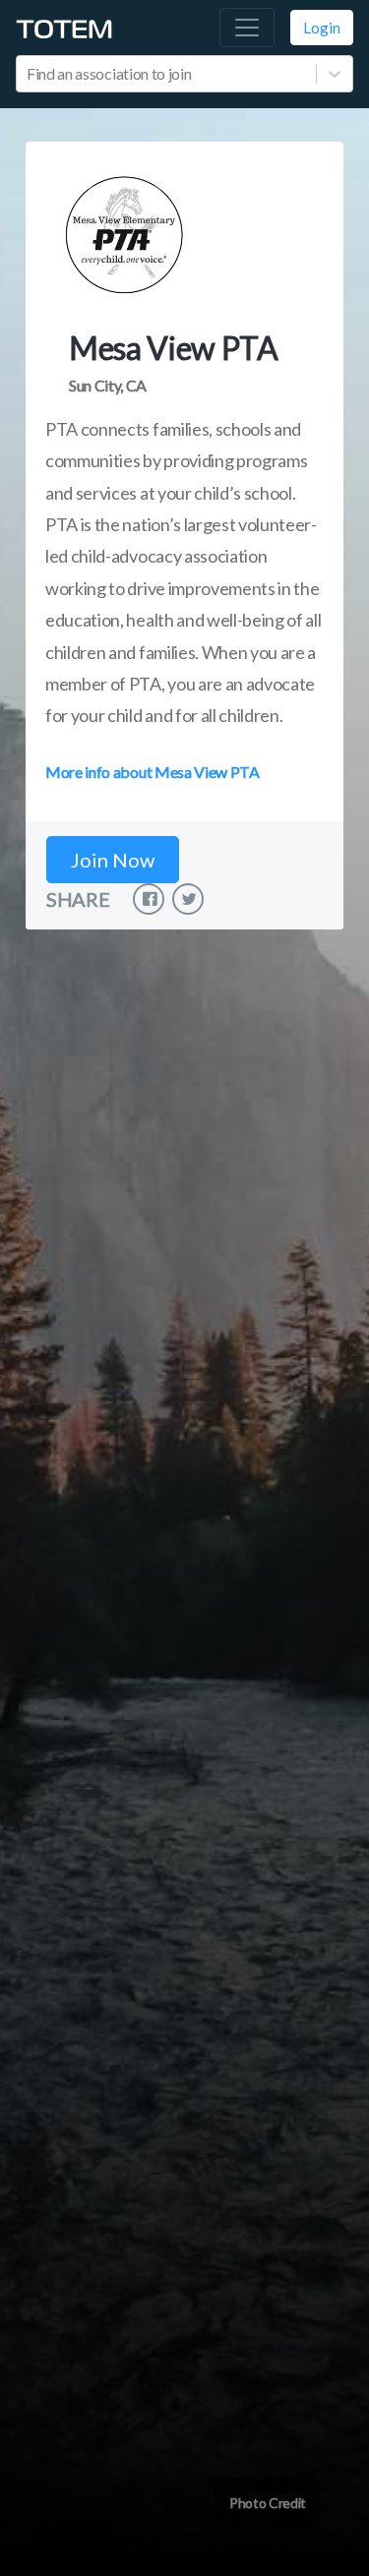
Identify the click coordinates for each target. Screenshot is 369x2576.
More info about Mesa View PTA (153, 772)
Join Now (113, 860)
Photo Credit (268, 2503)
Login (322, 28)
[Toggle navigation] (247, 28)
